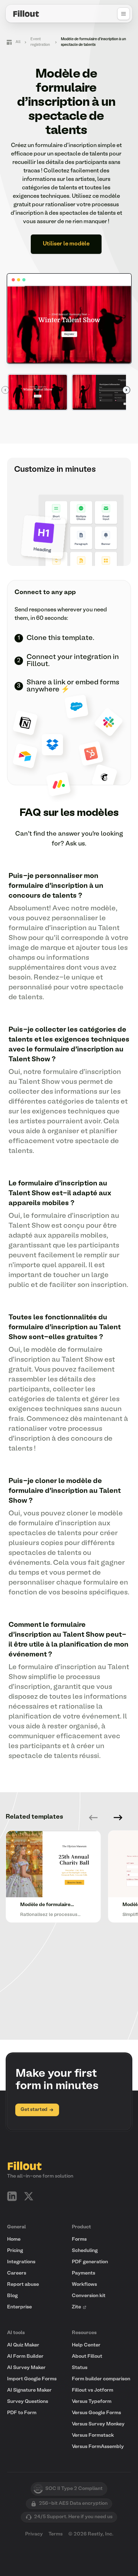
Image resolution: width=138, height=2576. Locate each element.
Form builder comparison (101, 2379)
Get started (34, 2110)
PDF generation (90, 2262)
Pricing (15, 2251)
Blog (12, 2296)
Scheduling (85, 2251)
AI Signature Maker (29, 2390)
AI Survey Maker (26, 2368)
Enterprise (19, 2307)
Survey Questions (28, 2402)
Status (80, 2368)
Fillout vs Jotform (93, 2390)
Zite (76, 2307)
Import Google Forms (32, 2379)
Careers (17, 2273)
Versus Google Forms (96, 2413)
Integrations (21, 2262)
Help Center (86, 2345)
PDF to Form (22, 2413)
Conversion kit (89, 2296)
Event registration (40, 42)
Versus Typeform (92, 2402)
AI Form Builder (25, 2357)
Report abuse (23, 2285)
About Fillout (87, 2357)
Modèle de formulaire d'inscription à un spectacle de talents (93, 42)
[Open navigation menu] (123, 14)
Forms (79, 2239)
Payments (84, 2273)
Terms (56, 2534)
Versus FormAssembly (98, 2447)
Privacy (34, 2534)
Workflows (84, 2285)
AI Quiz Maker (23, 2345)
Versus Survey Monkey (98, 2424)
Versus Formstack (93, 2435)
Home (14, 2239)
